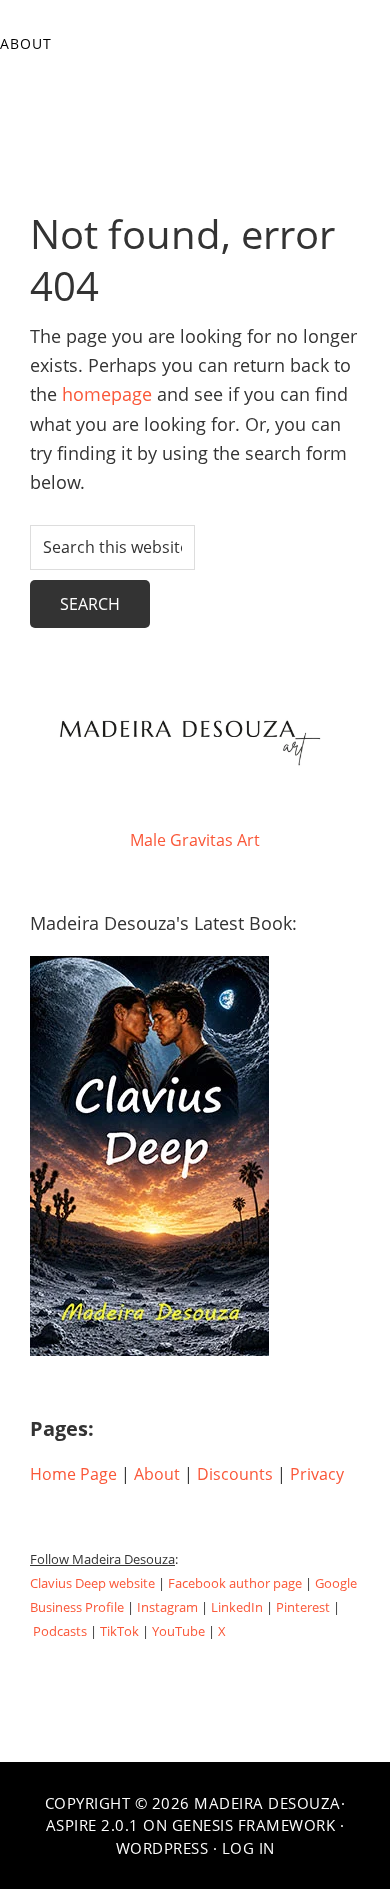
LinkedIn (237, 1607)
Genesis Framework (254, 1825)
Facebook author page (235, 1583)
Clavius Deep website (92, 1583)
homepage (107, 394)
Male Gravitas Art (195, 840)
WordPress (162, 1848)
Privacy (317, 1474)
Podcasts (60, 1631)
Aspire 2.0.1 (92, 1825)
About (157, 1474)
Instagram (167, 1607)
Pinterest (303, 1607)
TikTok (119, 1631)
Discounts (235, 1474)
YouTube (178, 1631)
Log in (248, 1848)
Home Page (73, 1474)
